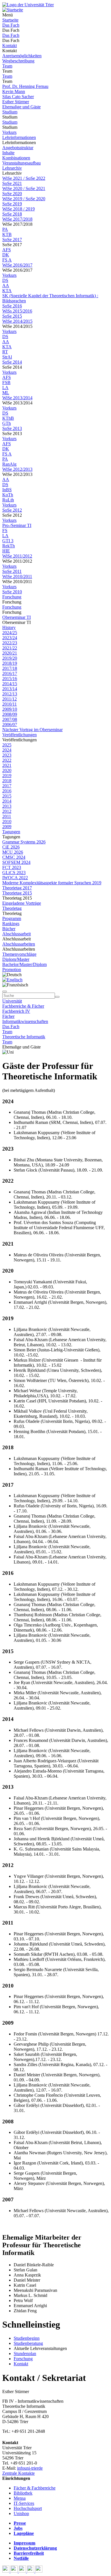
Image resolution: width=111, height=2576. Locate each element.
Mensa (20, 2498)
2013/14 (10, 689)
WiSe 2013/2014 (17, 398)
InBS (7, 490)
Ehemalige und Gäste (21, 107)
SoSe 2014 (12, 362)
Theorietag (12, 908)
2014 (7, 801)
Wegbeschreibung (18, 61)
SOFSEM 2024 (16, 862)
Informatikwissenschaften (25, 1021)
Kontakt (10, 46)
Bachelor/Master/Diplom (24, 964)
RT (5, 352)
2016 (7, 791)
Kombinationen (16, 158)
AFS (7, 250)
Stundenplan (25, 2354)
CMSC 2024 (14, 857)
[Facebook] (6, 2571)
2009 (7, 827)
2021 (7, 765)
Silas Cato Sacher (18, 97)
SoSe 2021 (12, 183)
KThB (8, 418)
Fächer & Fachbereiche (35, 2488)
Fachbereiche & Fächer (23, 1006)
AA (6, 285)
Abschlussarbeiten (19, 944)
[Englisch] (12, 980)
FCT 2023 (12, 867)
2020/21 (10, 653)
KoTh (8, 495)
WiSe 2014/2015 (17, 321)
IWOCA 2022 (15, 878)
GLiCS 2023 (14, 873)
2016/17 (10, 673)
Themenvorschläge (19, 954)
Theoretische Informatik (24, 1037)
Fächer (8, 1016)
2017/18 (10, 668)
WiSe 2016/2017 (17, 265)
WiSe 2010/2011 (17, 576)
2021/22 (10, 648)
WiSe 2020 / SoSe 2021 (24, 188)
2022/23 (10, 643)
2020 (7, 770)
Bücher (9, 929)
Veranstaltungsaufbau (21, 163)
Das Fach (11, 25)
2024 (7, 750)
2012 (7, 811)
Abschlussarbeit (17, 934)
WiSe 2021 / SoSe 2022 (24, 178)
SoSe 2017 (12, 240)
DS (5, 280)
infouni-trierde (30, 2468)
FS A (7, 260)
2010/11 (10, 704)
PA (5, 229)
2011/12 (10, 699)
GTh (7, 423)
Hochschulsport (28, 2508)
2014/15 (10, 684)
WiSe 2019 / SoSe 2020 (24, 199)
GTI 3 (8, 541)
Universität (12, 1001)
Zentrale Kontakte (18, 2473)
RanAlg (9, 464)
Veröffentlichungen (19, 735)
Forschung (12, 597)
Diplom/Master (16, 959)
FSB (6, 382)
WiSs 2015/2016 (17, 311)
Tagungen (11, 832)
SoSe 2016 (12, 306)
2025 (7, 745)
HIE (6, 551)
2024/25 (10, 633)
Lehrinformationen (19, 137)
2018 (7, 781)
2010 (7, 821)
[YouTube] (23, 2571)
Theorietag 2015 (17, 893)
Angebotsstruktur (18, 148)
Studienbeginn (27, 2338)
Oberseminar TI (17, 617)
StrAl (7, 357)
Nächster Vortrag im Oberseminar (32, 730)
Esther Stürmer (16, 102)
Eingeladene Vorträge (22, 903)
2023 (7, 755)
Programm (12, 918)
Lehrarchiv (12, 168)
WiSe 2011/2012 (17, 556)
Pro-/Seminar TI (17, 525)
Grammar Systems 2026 (24, 842)
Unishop (21, 2513)
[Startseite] (28, 5)
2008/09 (10, 714)
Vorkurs (9, 132)
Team (7, 66)
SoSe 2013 (12, 428)
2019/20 (10, 658)
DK (6, 255)
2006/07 (10, 724)
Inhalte (8, 153)
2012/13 (10, 694)
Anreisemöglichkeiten (22, 56)
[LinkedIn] (39, 2571)
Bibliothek (23, 2493)
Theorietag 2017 (17, 888)
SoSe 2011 (12, 571)
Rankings (11, 924)
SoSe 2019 (12, 204)
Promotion (12, 970)
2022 (7, 760)
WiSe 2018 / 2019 (18, 209)
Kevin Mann (14, 91)
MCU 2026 (13, 852)
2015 (7, 796)
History (9, 627)
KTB (7, 234)
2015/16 (10, 679)
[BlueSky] (15, 2571)
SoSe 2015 (12, 316)
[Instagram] (31, 2571)
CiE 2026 (11, 847)
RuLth (8, 500)
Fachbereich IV (16, 1011)
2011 (7, 816)
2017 (7, 786)
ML (6, 393)
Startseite (10, 20)
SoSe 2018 (12, 214)
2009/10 (10, 709)
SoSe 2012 (12, 510)
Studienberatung (28, 2343)
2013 (7, 806)
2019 (7, 776)
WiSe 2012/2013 (17, 469)
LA (5, 388)
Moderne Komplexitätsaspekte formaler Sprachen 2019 (52, 883)
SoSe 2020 (12, 194)
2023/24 (10, 638)
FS (5, 530)
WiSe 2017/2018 (17, 219)
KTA (7, 291)
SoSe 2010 (12, 592)
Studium (10, 112)
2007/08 (10, 719)
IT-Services (24, 2503)
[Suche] (5, 991)
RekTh (9, 546)
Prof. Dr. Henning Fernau (25, 86)
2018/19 (10, 663)
